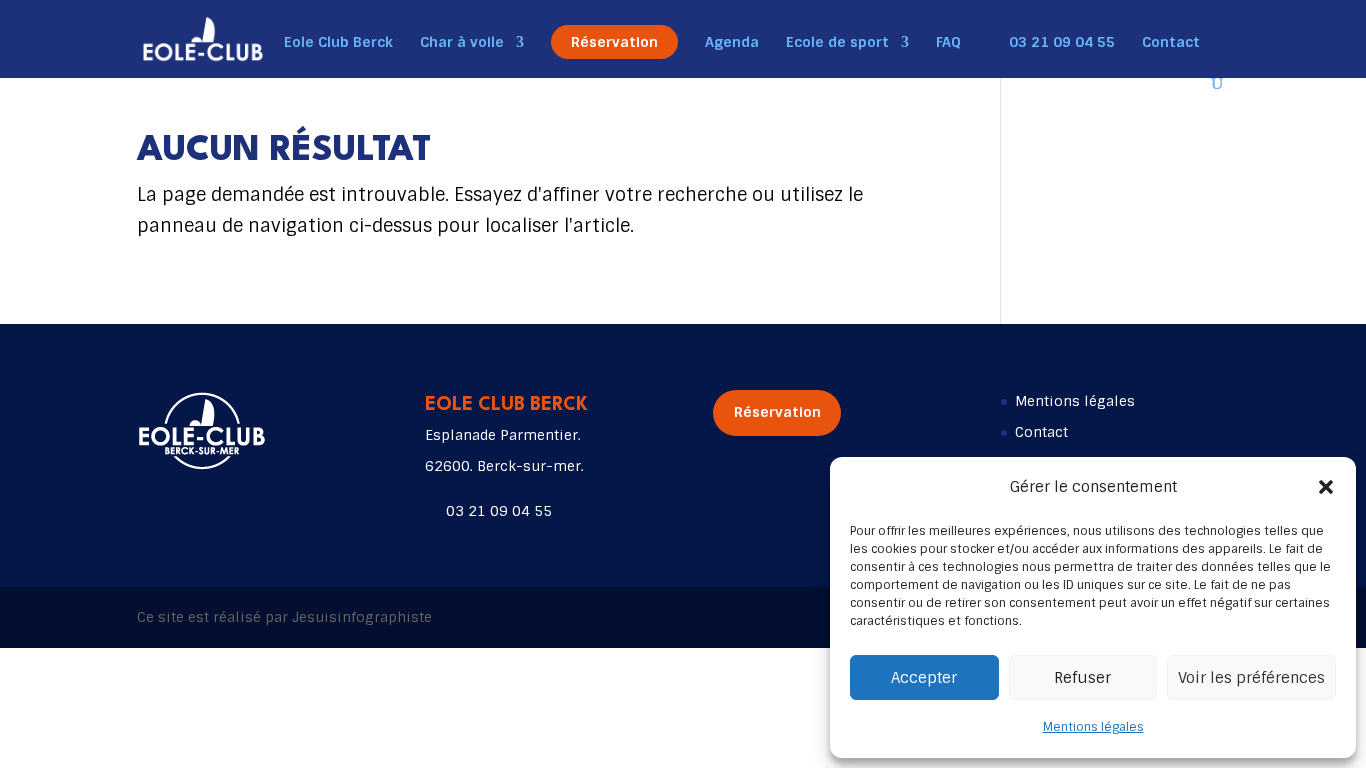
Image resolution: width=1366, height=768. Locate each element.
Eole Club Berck (338, 43)
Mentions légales (1093, 727)
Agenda (732, 43)
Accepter (924, 678)
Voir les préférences (1251, 678)
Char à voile (462, 43)
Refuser (1082, 678)
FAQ (948, 43)
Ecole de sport (837, 43)
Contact (1171, 43)
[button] (1326, 487)
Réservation (614, 42)
